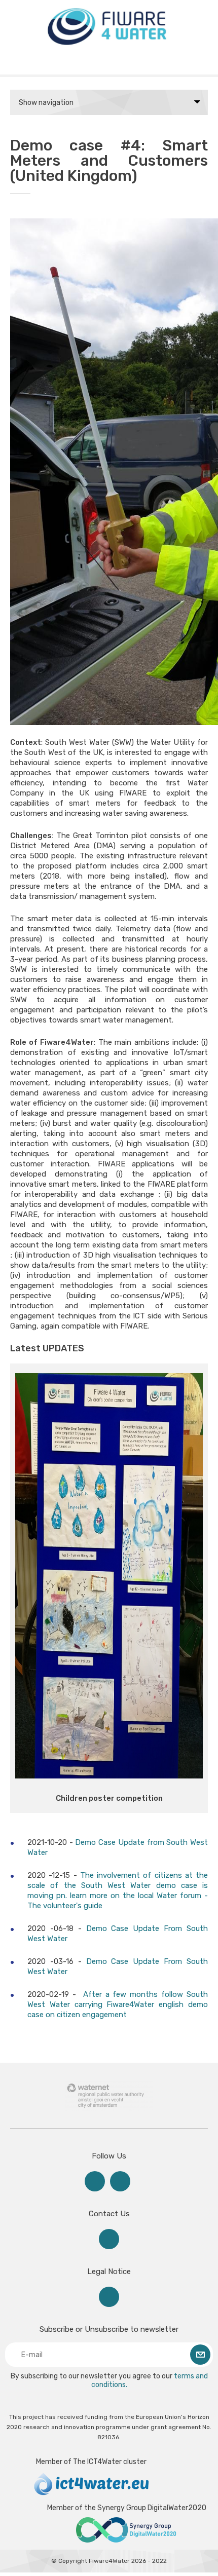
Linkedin (95, 2181)
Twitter (120, 2181)
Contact (109, 2239)
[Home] (109, 46)
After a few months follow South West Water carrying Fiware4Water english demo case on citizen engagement (118, 2004)
